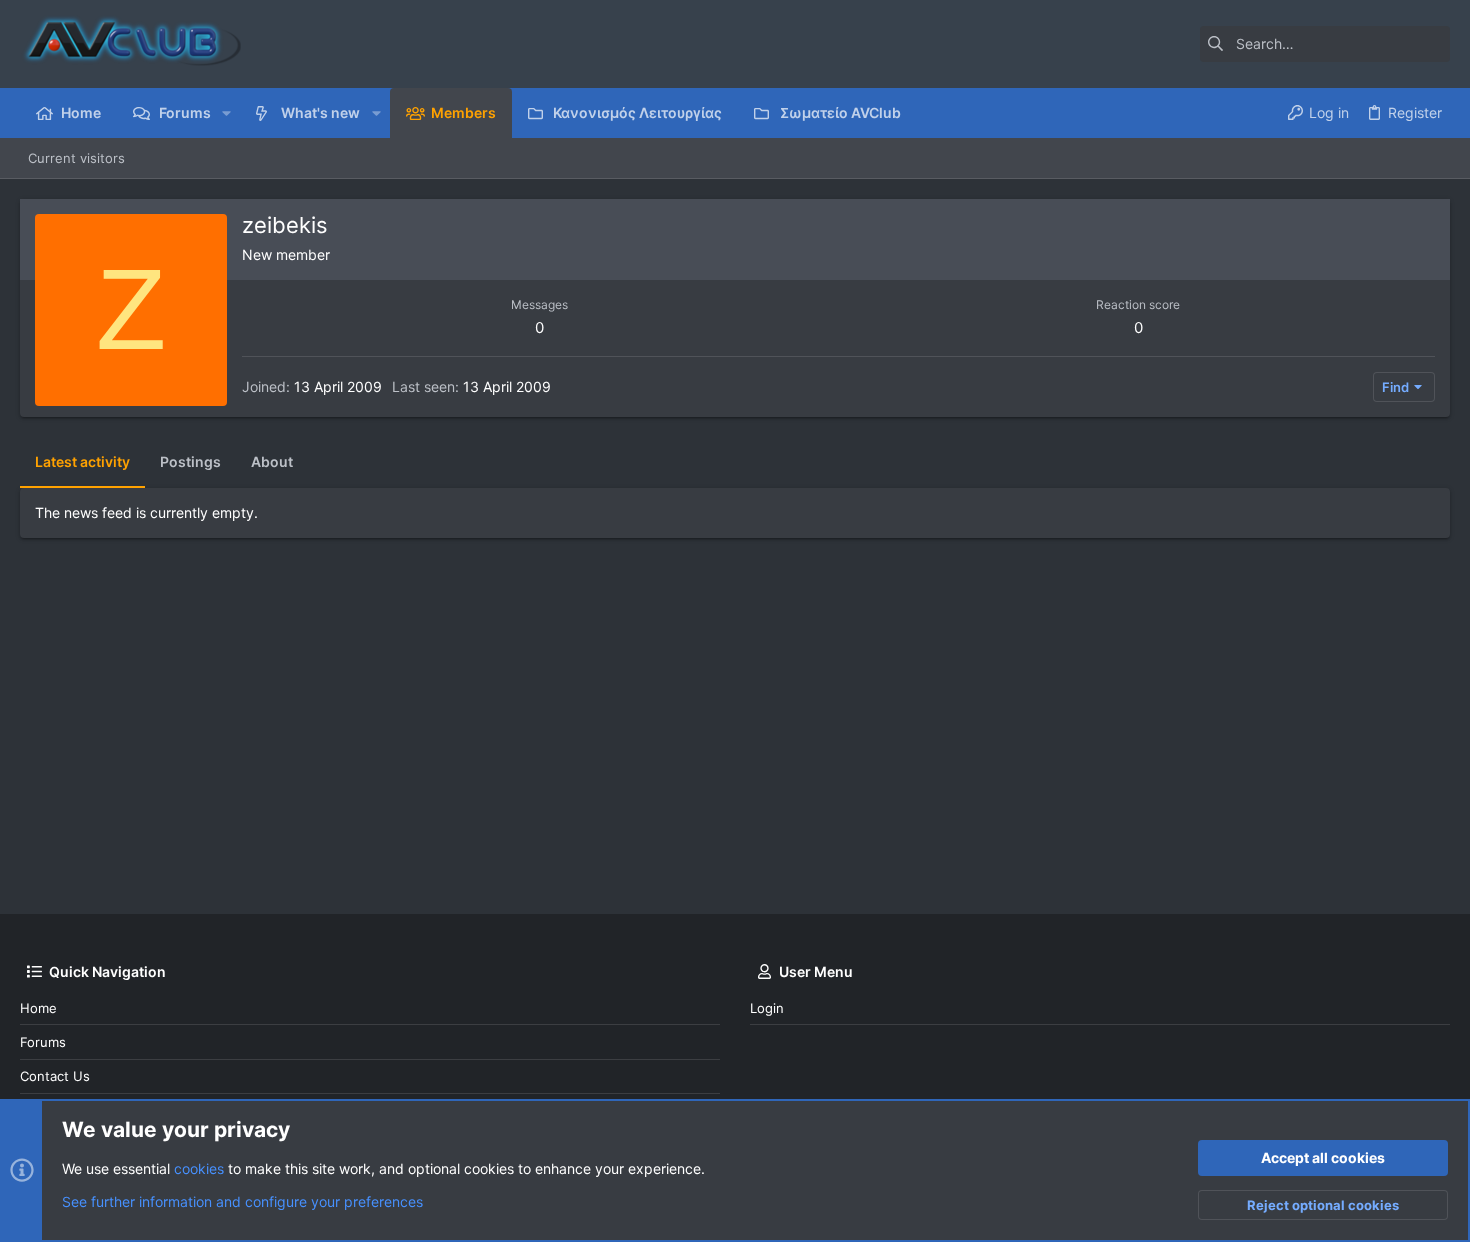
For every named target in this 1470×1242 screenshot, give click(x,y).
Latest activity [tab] (82, 461)
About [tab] (272, 461)
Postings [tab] (190, 461)
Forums (43, 1042)
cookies (199, 1168)
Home (38, 1008)
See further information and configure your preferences (242, 1201)
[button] (226, 113)
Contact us (55, 1076)
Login (767, 1008)
